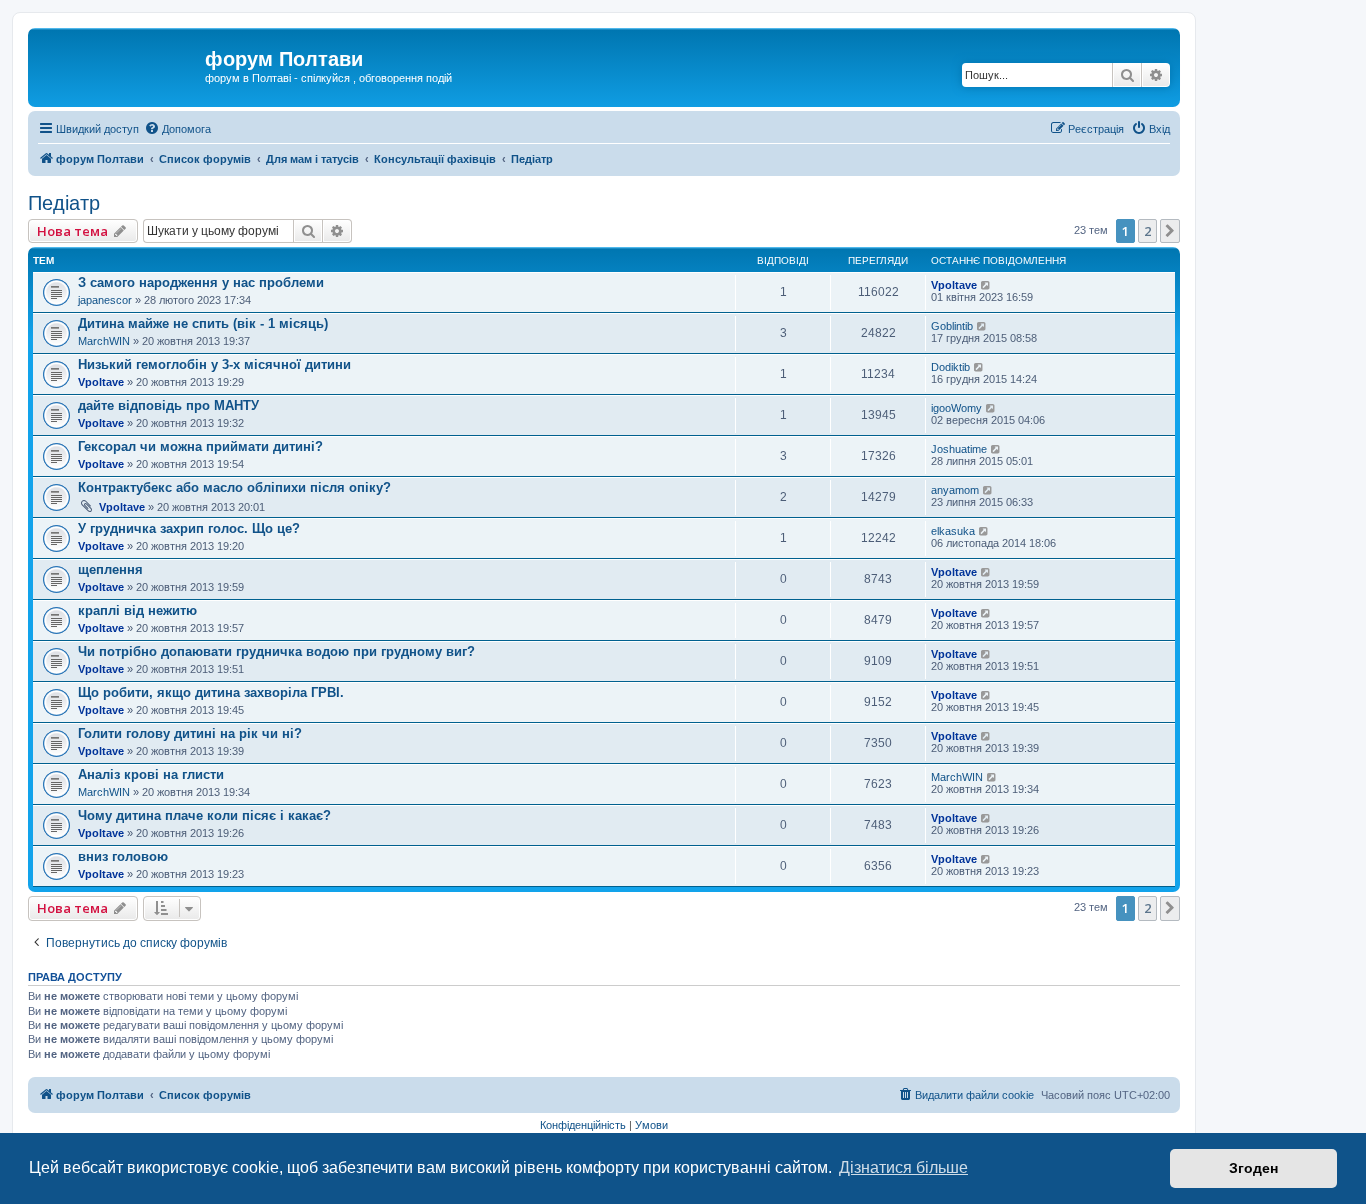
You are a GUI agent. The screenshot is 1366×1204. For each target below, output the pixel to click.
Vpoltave (954, 285)
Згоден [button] (1253, 1168)
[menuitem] (177, 129)
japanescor (105, 300)
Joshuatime (959, 449)
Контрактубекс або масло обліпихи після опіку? (234, 487)
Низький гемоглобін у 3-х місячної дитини (214, 364)
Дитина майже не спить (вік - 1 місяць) (203, 323)
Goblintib (952, 326)
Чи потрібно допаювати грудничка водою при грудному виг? (276, 651)
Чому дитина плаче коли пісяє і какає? (204, 815)
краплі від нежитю (137, 610)
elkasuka (953, 531)
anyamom (955, 490)
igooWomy (956, 408)
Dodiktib (950, 367)
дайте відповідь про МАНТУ (168, 405)
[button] (1170, 231)
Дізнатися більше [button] (903, 1167)
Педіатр (64, 203)
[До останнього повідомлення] (986, 285)
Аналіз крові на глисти (151, 774)
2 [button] (1147, 231)
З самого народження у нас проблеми (201, 282)
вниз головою (123, 856)
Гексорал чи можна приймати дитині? (200, 446)
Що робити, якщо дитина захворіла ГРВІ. (211, 692)
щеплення (110, 569)
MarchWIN (104, 341)
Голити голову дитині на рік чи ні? (190, 733)
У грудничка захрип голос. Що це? (189, 528)
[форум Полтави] (119, 65)
